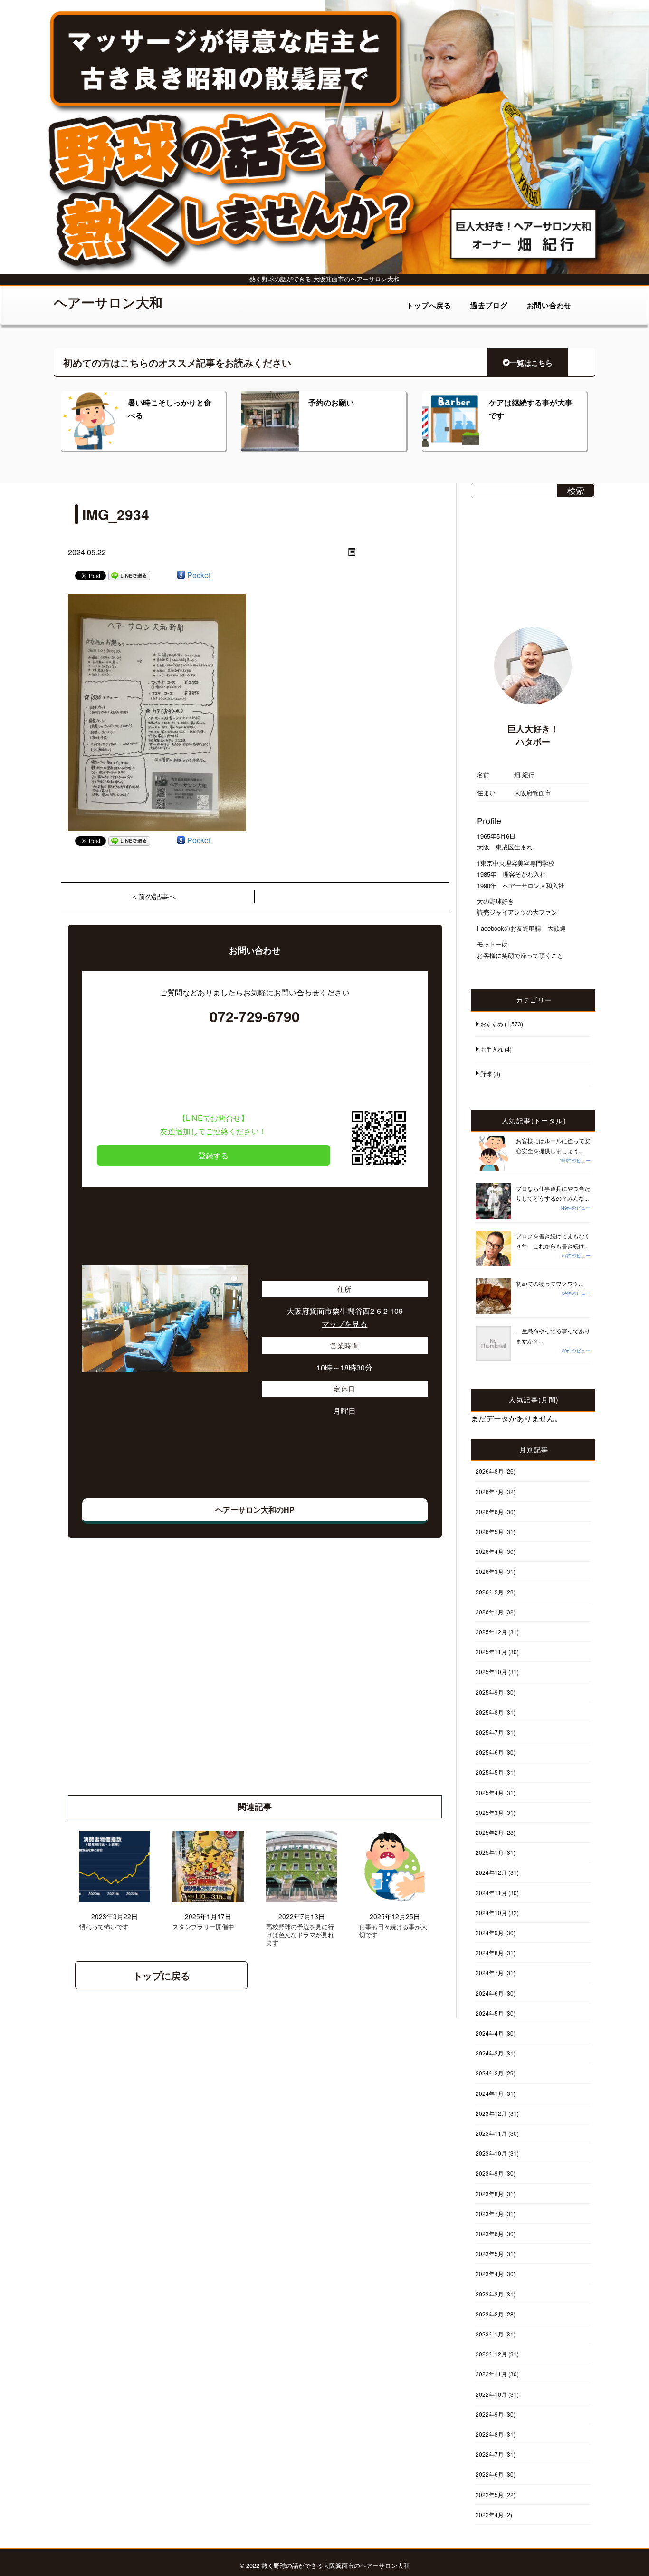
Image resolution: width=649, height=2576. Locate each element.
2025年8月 (490, 1712)
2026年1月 (490, 1612)
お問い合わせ (549, 305)
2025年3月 (490, 1812)
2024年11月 (491, 1893)
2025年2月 (490, 1832)
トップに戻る (162, 1975)
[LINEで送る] (129, 575)
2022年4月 (490, 2514)
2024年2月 (490, 2073)
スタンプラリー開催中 (203, 1927)
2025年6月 (490, 1752)
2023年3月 (490, 2294)
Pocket (199, 575)
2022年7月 (490, 2454)
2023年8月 (490, 2194)
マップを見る (344, 1324)
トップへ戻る (429, 305)
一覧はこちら (531, 363)
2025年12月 (491, 1632)
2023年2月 (490, 2314)
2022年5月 (490, 2494)
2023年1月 (490, 2334)
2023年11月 (491, 2133)
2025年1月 (490, 1852)
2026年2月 (490, 1592)
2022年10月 (491, 2394)
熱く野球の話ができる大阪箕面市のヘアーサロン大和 (335, 2565)
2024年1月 (490, 2093)
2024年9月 (490, 1933)
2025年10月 (491, 1672)
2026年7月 (490, 1491)
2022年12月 (491, 2354)
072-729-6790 (255, 1016)
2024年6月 (490, 1993)
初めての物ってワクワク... (549, 1283)
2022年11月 (491, 2374)
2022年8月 (490, 2434)
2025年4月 (490, 1792)
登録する (213, 1155)
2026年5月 (490, 1531)
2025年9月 (490, 1692)
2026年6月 (490, 1511)
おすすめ (492, 1024)
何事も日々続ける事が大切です (393, 1931)
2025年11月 (491, 1652)
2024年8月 (490, 1953)
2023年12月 (491, 2113)
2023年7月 (490, 2214)
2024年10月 (491, 1913)
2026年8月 (490, 1471)
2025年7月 (490, 1732)
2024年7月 (490, 1973)
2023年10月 (491, 2153)
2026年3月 (490, 1571)
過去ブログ (489, 305)
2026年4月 (490, 1551)
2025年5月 (490, 1772)
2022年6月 (490, 2474)
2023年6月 (490, 2233)
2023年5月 (490, 2253)
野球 (486, 1074)
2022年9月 (490, 2414)
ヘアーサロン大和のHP (255, 1510)
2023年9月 (490, 2173)
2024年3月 (490, 2053)
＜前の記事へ (153, 896)
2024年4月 (490, 2033)
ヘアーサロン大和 (108, 302)
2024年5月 (490, 2013)
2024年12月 (491, 1872)
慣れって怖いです (104, 1927)
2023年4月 (490, 2273)
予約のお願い (331, 402)
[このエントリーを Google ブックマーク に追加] (181, 575)
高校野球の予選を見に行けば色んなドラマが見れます (300, 1935)
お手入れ (492, 1049)
